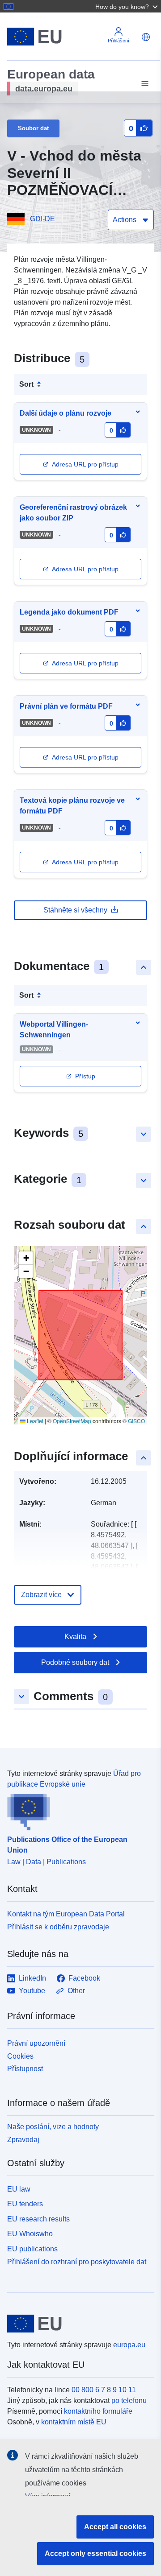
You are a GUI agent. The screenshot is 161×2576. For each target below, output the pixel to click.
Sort (26, 384)
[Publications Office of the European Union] (77, 1810)
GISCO (136, 1421)
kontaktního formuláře (98, 2411)
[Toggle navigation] (144, 84)
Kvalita (75, 1637)
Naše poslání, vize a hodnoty (53, 2127)
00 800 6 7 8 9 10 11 (104, 2390)
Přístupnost (25, 2069)
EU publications (32, 2249)
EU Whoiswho (30, 2234)
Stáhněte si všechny (75, 910)
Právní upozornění (36, 2043)
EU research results (38, 2219)
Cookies (20, 2056)
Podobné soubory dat (75, 1662)
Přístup (85, 1076)
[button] (127, 6)
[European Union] (77, 2324)
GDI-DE (42, 219)
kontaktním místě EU (74, 2422)
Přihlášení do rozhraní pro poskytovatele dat (77, 2262)
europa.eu (129, 2345)
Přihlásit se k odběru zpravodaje (58, 1927)
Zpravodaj (23, 2140)
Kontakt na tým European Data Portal (66, 1914)
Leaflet (34, 1421)
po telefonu (129, 2401)
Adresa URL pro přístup (85, 464)
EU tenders (25, 2204)
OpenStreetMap (72, 1421)
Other (76, 1991)
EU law (19, 2189)
